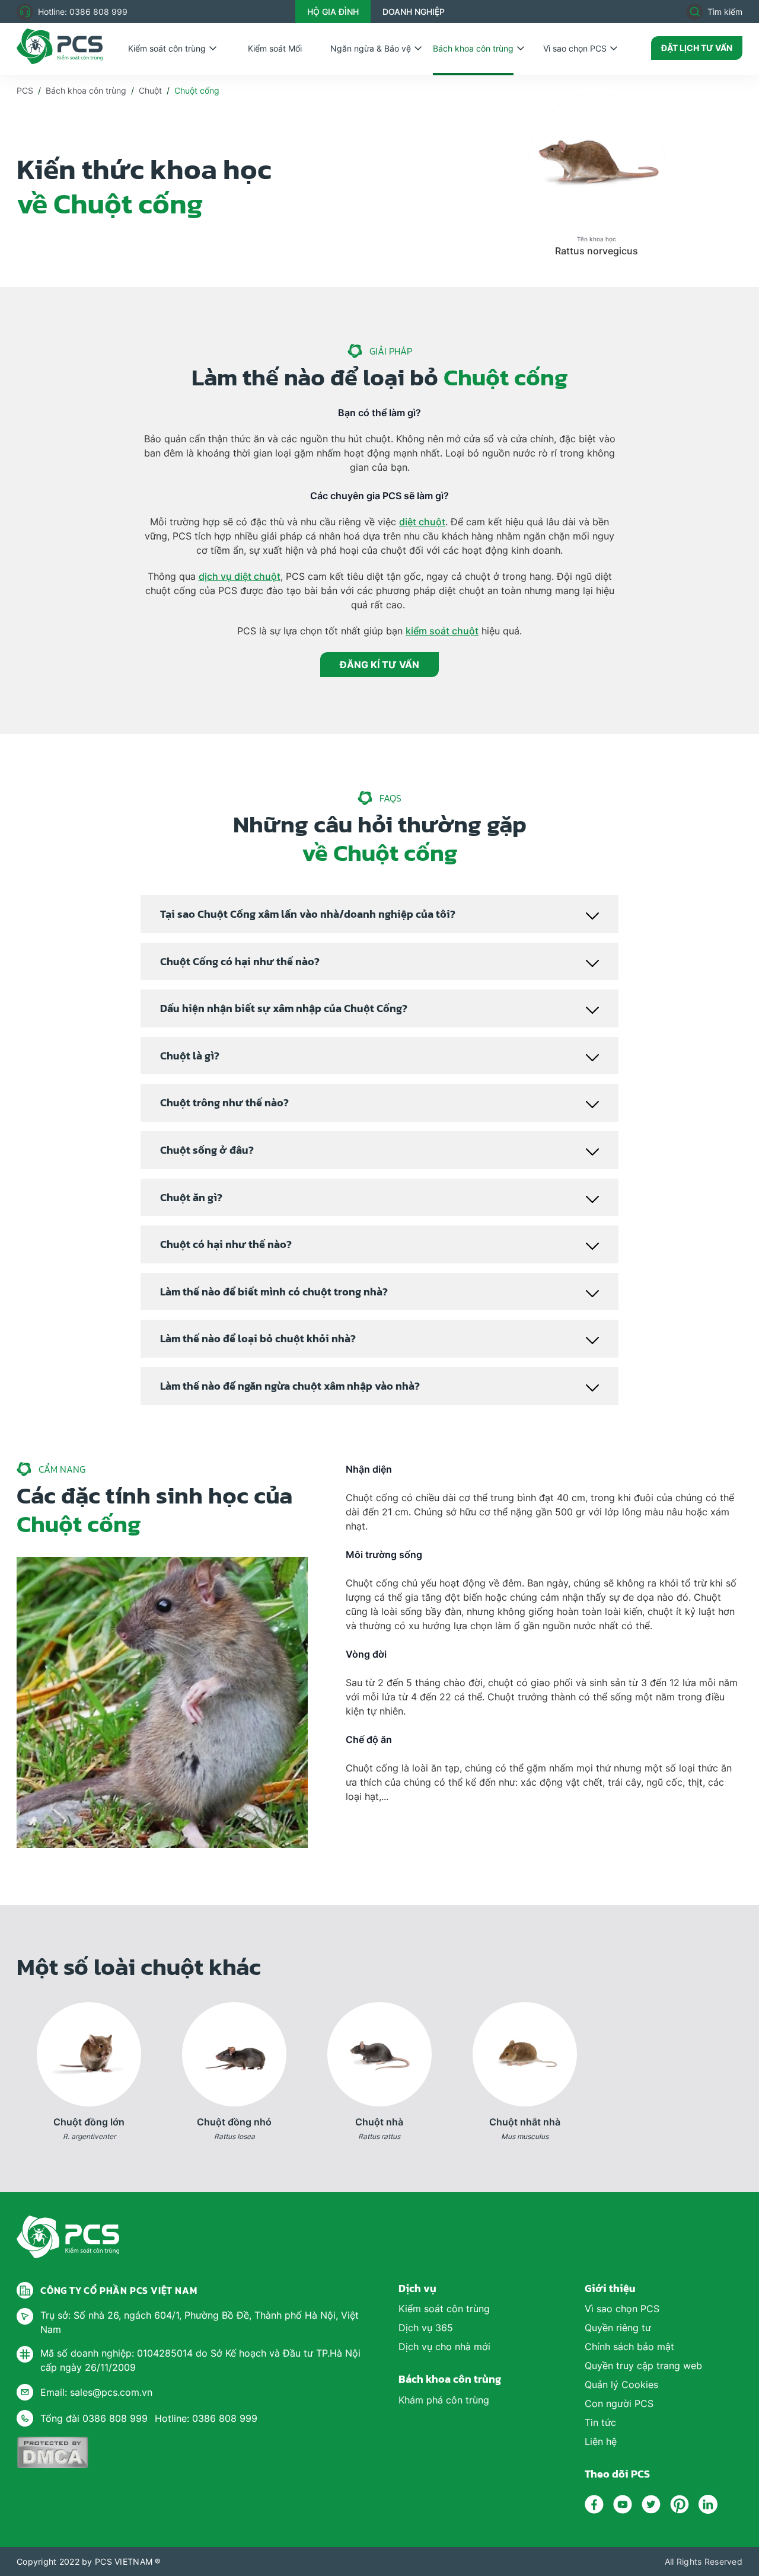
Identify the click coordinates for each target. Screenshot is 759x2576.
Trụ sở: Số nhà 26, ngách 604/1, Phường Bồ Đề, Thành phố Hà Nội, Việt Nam (200, 2322)
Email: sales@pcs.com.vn (96, 2392)
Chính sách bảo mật (629, 2347)
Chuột (150, 90)
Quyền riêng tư (618, 2328)
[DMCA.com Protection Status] (52, 2452)
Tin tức (600, 2422)
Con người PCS (619, 2403)
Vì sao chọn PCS (575, 48)
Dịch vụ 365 (426, 2328)
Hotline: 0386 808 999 (83, 12)
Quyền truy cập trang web (643, 2366)
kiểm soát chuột (442, 631)
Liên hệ (601, 2441)
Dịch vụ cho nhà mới (444, 2347)
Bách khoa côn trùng (473, 48)
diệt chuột (422, 522)
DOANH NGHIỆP (414, 12)
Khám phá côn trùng (444, 2400)
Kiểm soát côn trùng (167, 48)
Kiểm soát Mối (275, 48)
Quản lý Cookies (621, 2385)
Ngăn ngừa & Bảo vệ (371, 48)
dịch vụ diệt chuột (240, 576)
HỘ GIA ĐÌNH (333, 12)
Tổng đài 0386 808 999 (94, 2418)
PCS (25, 90)
